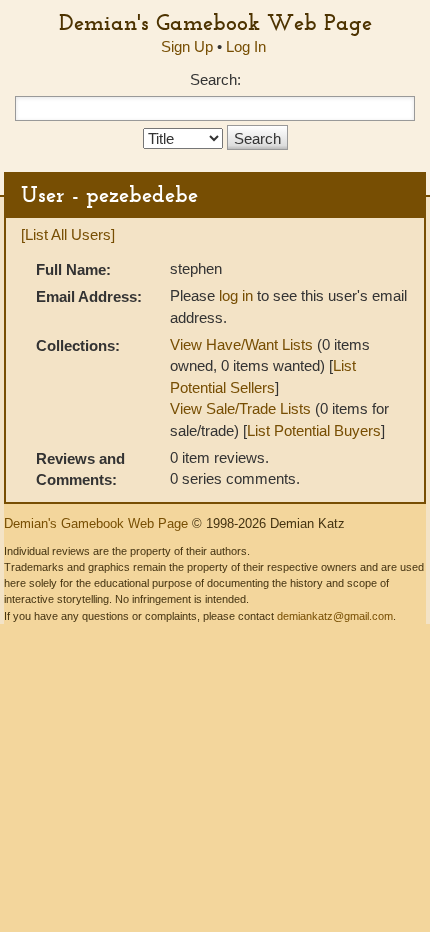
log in (236, 295)
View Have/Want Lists (241, 344)
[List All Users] (68, 234)
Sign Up (187, 46)
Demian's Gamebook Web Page (215, 22)
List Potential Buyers (314, 430)
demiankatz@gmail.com (335, 616)
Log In (246, 46)
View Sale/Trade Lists (240, 408)
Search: (215, 79)
